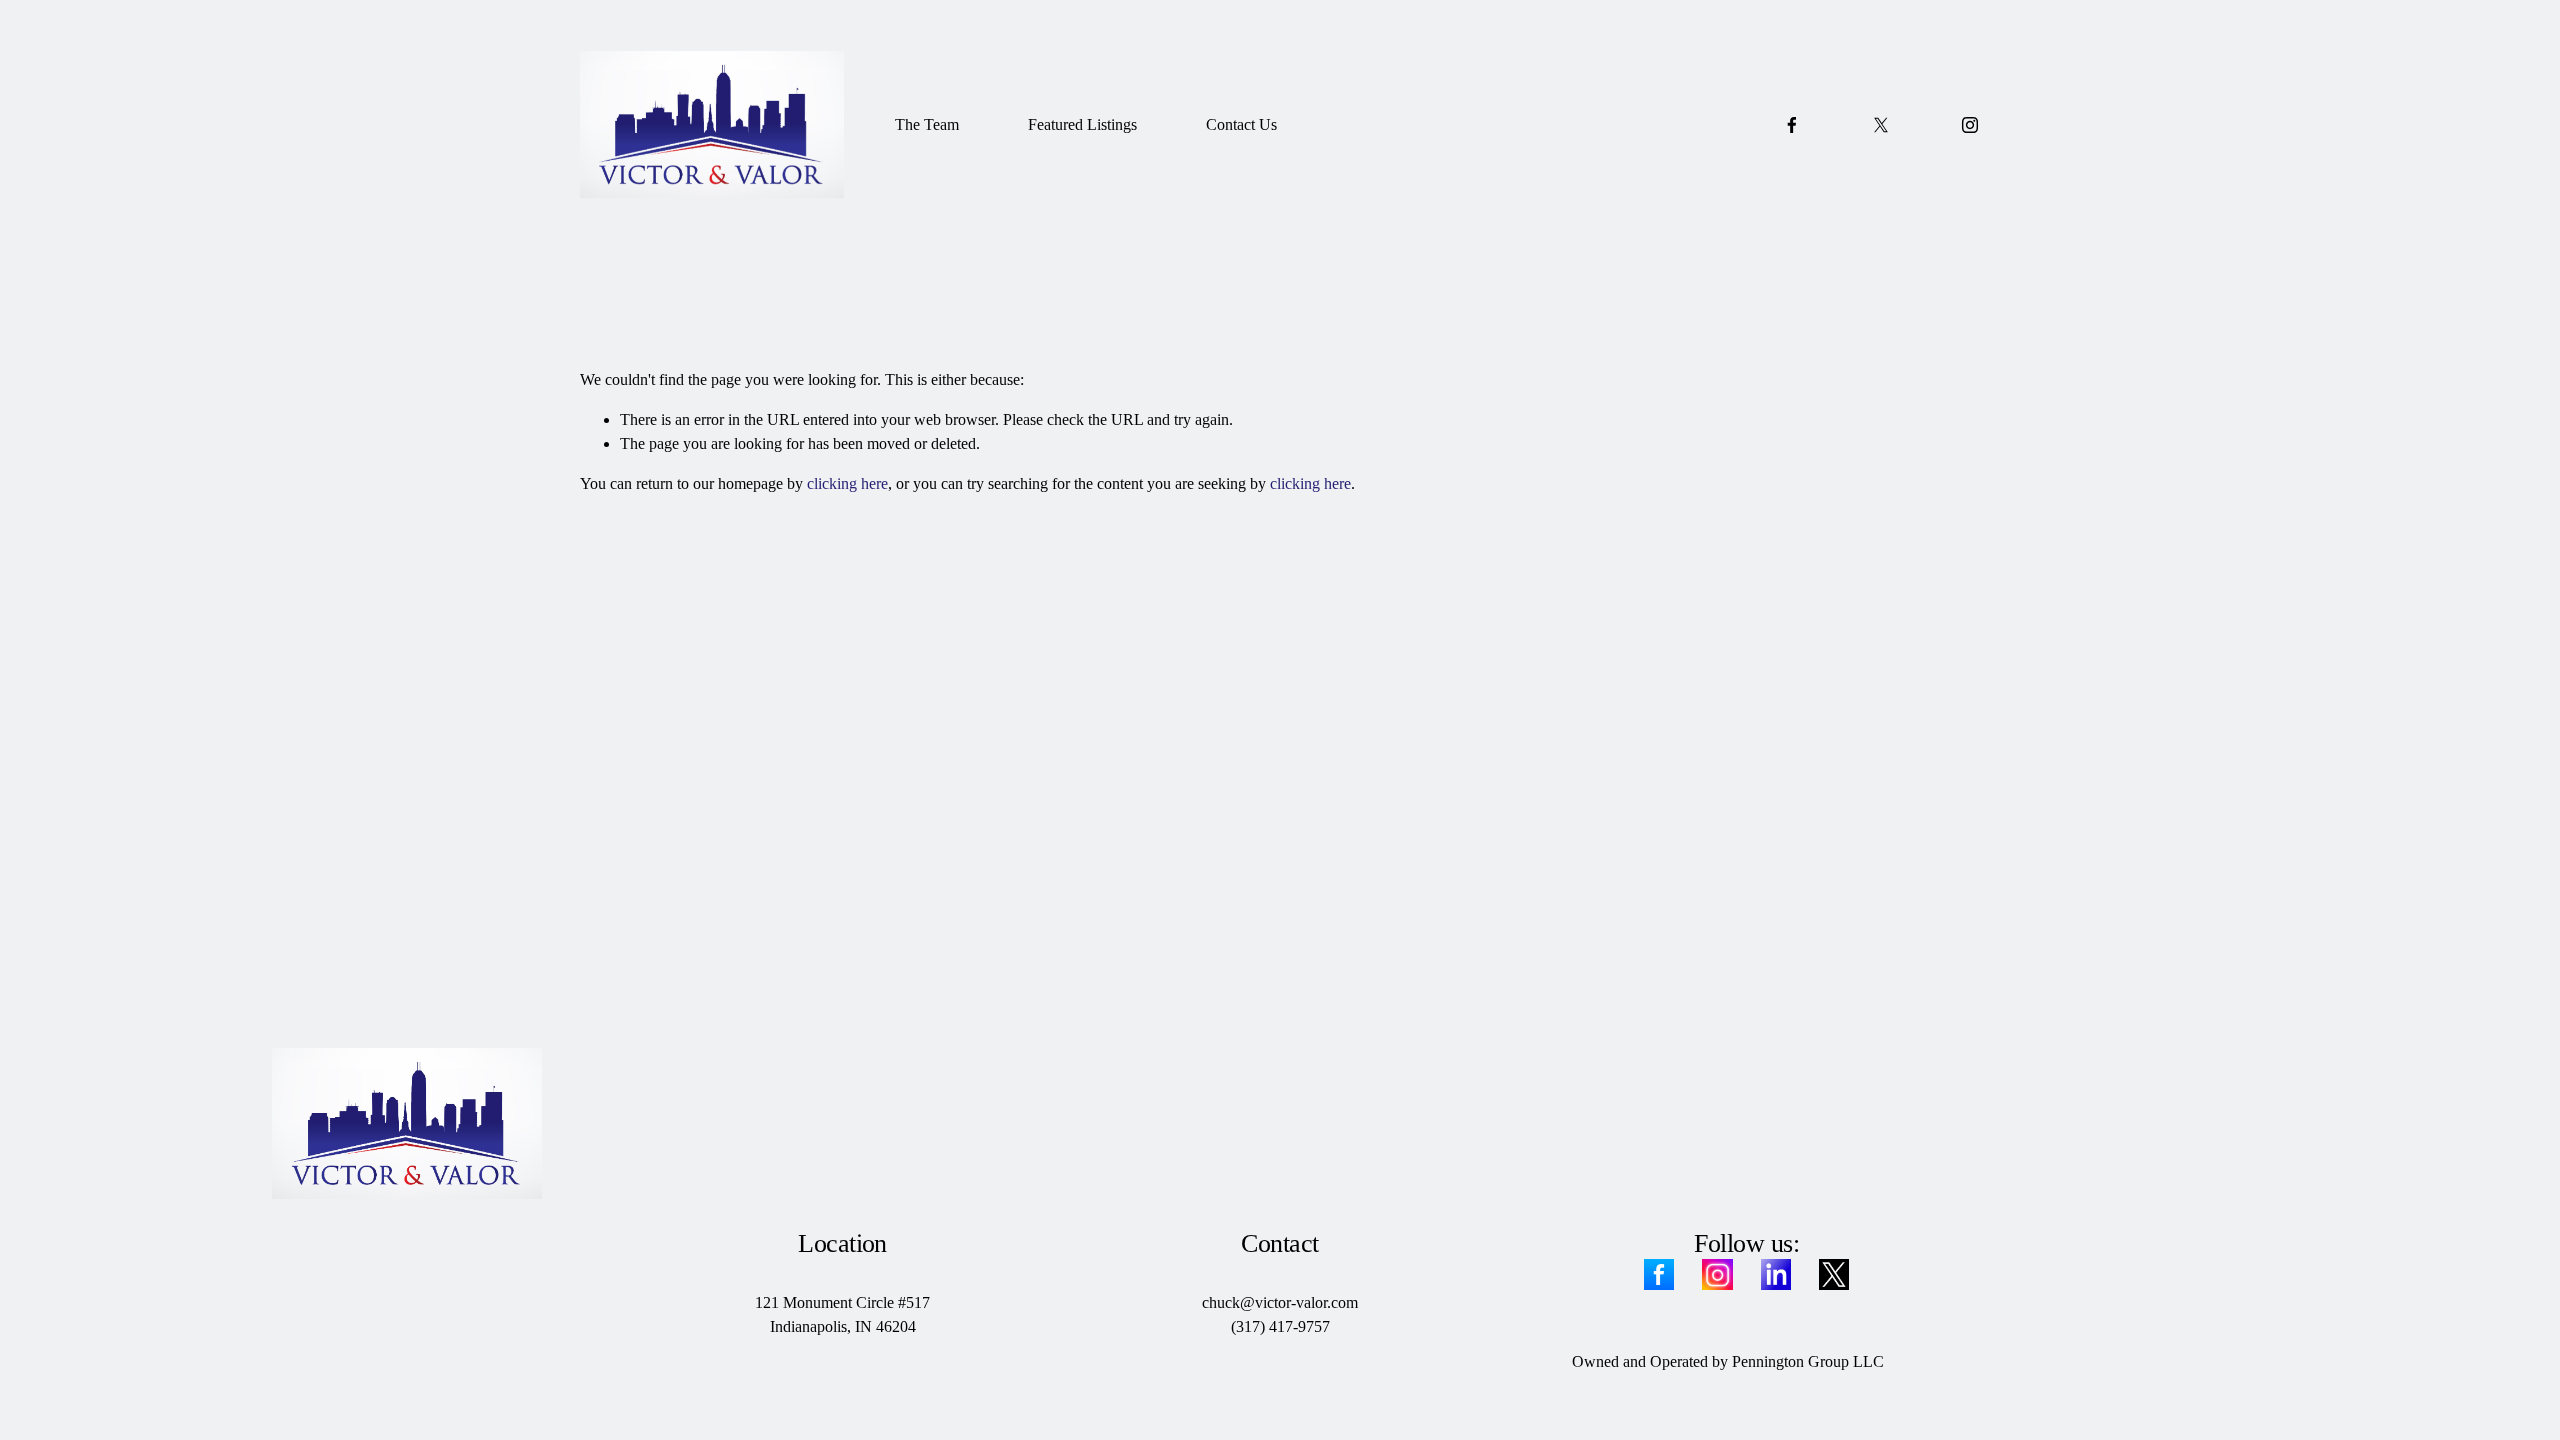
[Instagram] (1970, 125)
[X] (1881, 125)
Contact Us (1241, 124)
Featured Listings (1082, 124)
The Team (927, 124)
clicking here (847, 483)
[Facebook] (1792, 125)
